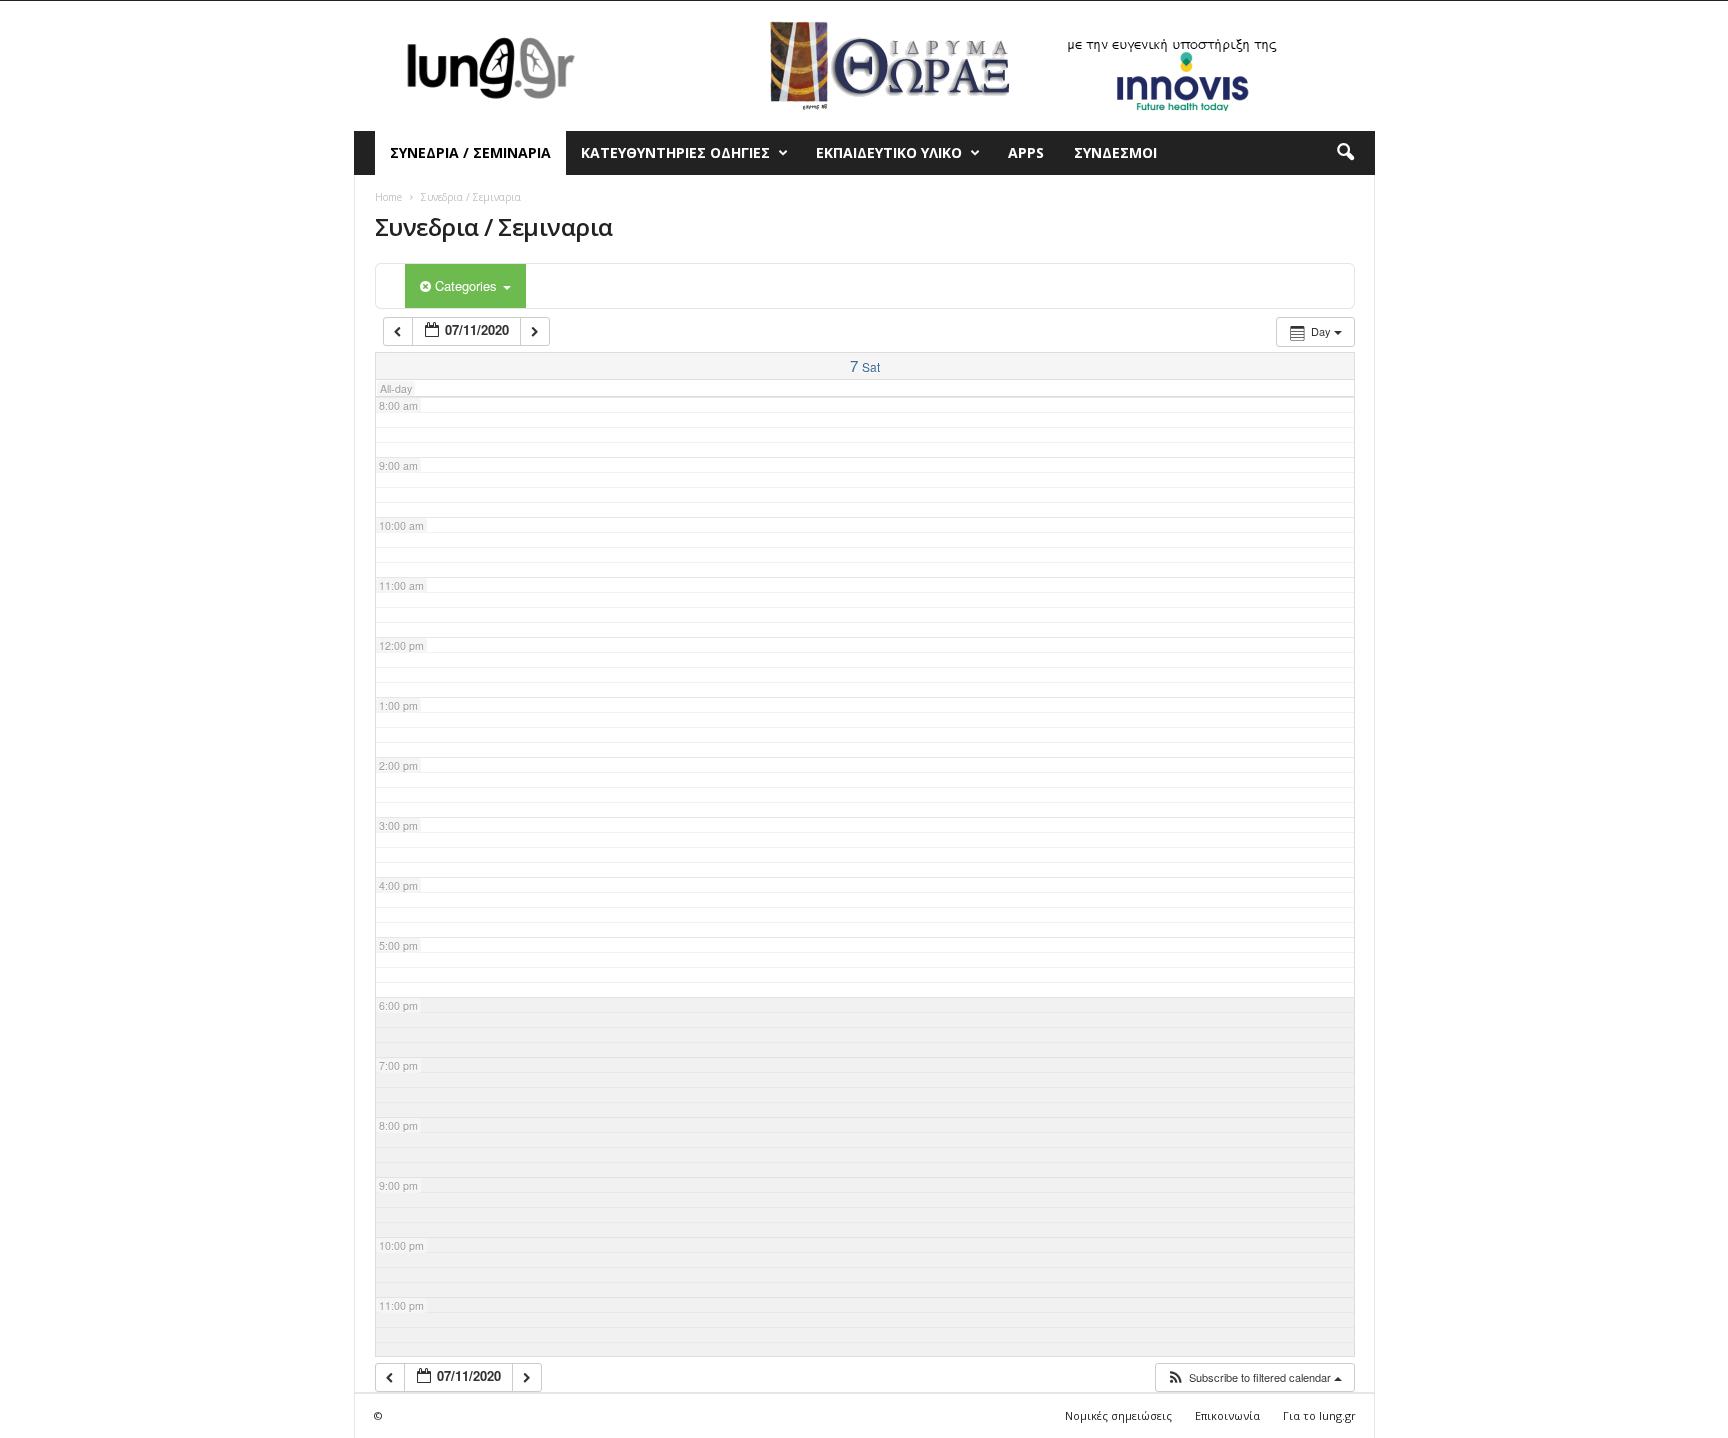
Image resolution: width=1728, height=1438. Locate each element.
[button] (1345, 153)
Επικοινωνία (1227, 1415)
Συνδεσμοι (1115, 152)
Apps (1026, 152)
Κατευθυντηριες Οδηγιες (675, 152)
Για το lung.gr (1319, 1415)
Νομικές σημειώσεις (1118, 1415)
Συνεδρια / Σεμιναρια (470, 152)
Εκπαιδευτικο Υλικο (889, 152)
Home (388, 197)
